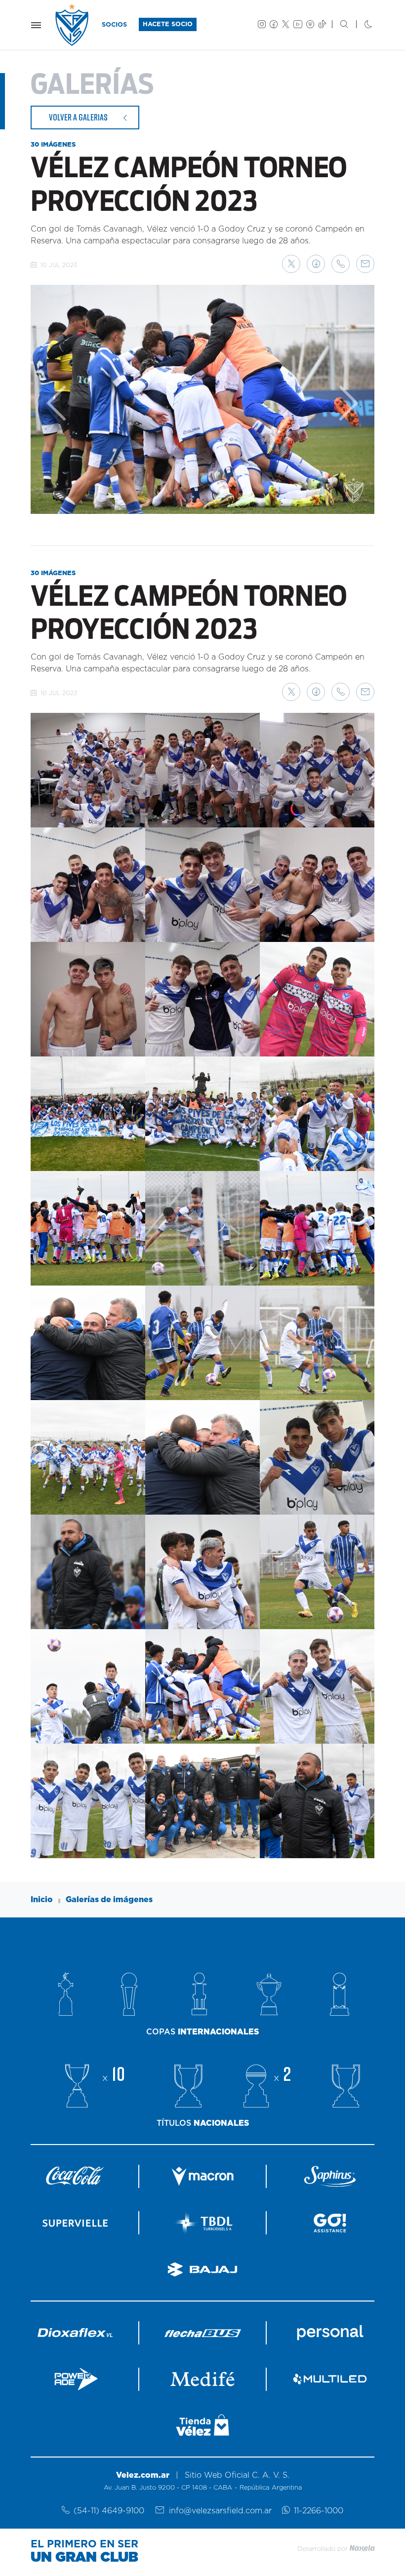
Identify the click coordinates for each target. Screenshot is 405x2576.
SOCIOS (114, 25)
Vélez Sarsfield (73, 25)
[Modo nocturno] (360, 25)
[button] (291, 264)
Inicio (42, 1900)
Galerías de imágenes (109, 1900)
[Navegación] (36, 25)
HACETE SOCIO (168, 24)
